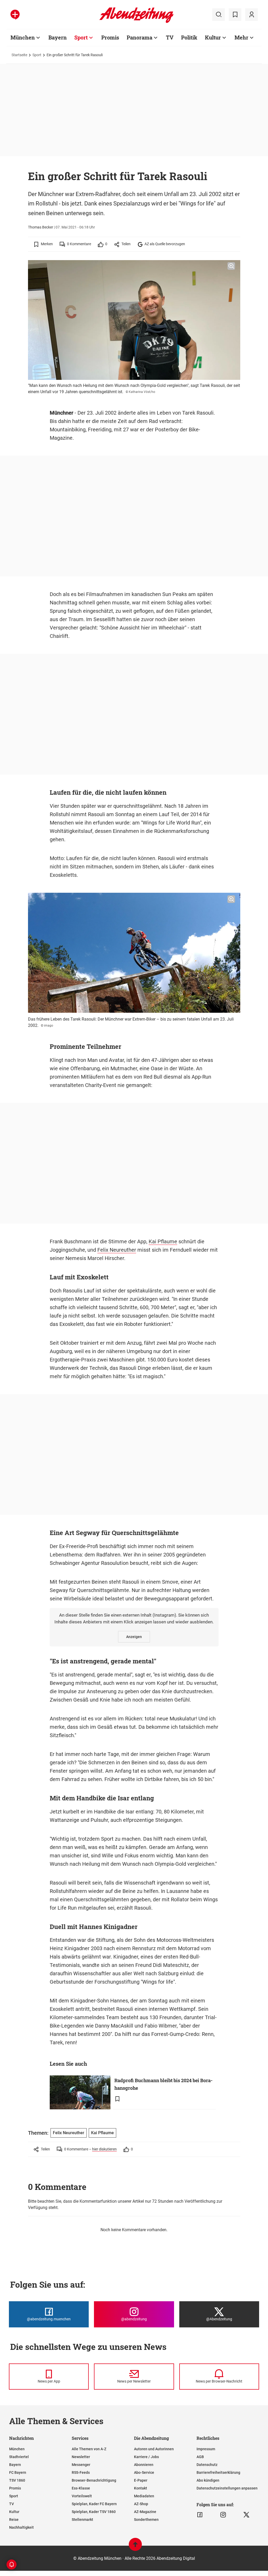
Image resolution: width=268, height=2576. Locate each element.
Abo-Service (144, 2472)
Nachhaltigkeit (21, 2527)
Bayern (58, 37)
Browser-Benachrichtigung (94, 2480)
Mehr (241, 37)
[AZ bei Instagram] (223, 2515)
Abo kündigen (208, 2480)
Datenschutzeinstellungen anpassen (227, 2488)
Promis (110, 37)
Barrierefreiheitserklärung (218, 2472)
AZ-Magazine (145, 2512)
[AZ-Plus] (15, 15)
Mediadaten (144, 2496)
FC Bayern (18, 2472)
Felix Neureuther (117, 1250)
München (23, 37)
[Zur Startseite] (136, 22)
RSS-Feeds (81, 2472)
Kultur (213, 37)
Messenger (81, 2465)
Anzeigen (134, 1637)
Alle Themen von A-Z (89, 2449)
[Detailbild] (231, 266)
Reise (14, 2520)
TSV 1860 (17, 2480)
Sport (81, 37)
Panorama (139, 37)
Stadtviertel (19, 2457)
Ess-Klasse (81, 2488)
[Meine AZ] (252, 15)
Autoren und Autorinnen (154, 2449)
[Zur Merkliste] (235, 15)
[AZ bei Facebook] (200, 2515)
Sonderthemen (146, 2520)
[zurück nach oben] (135, 2547)
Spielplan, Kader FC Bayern (94, 2504)
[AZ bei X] (246, 2515)
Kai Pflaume (163, 1241)
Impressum (206, 2449)
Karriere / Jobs (146, 2457)
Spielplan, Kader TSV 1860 (94, 2512)
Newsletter (81, 2457)
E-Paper (141, 2480)
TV (170, 37)
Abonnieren (144, 2465)
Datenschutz (207, 2465)
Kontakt (141, 2488)
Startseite (19, 55)
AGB (200, 2457)
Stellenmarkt (82, 2520)
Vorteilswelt (82, 2496)
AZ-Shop (141, 2504)
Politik (189, 37)
